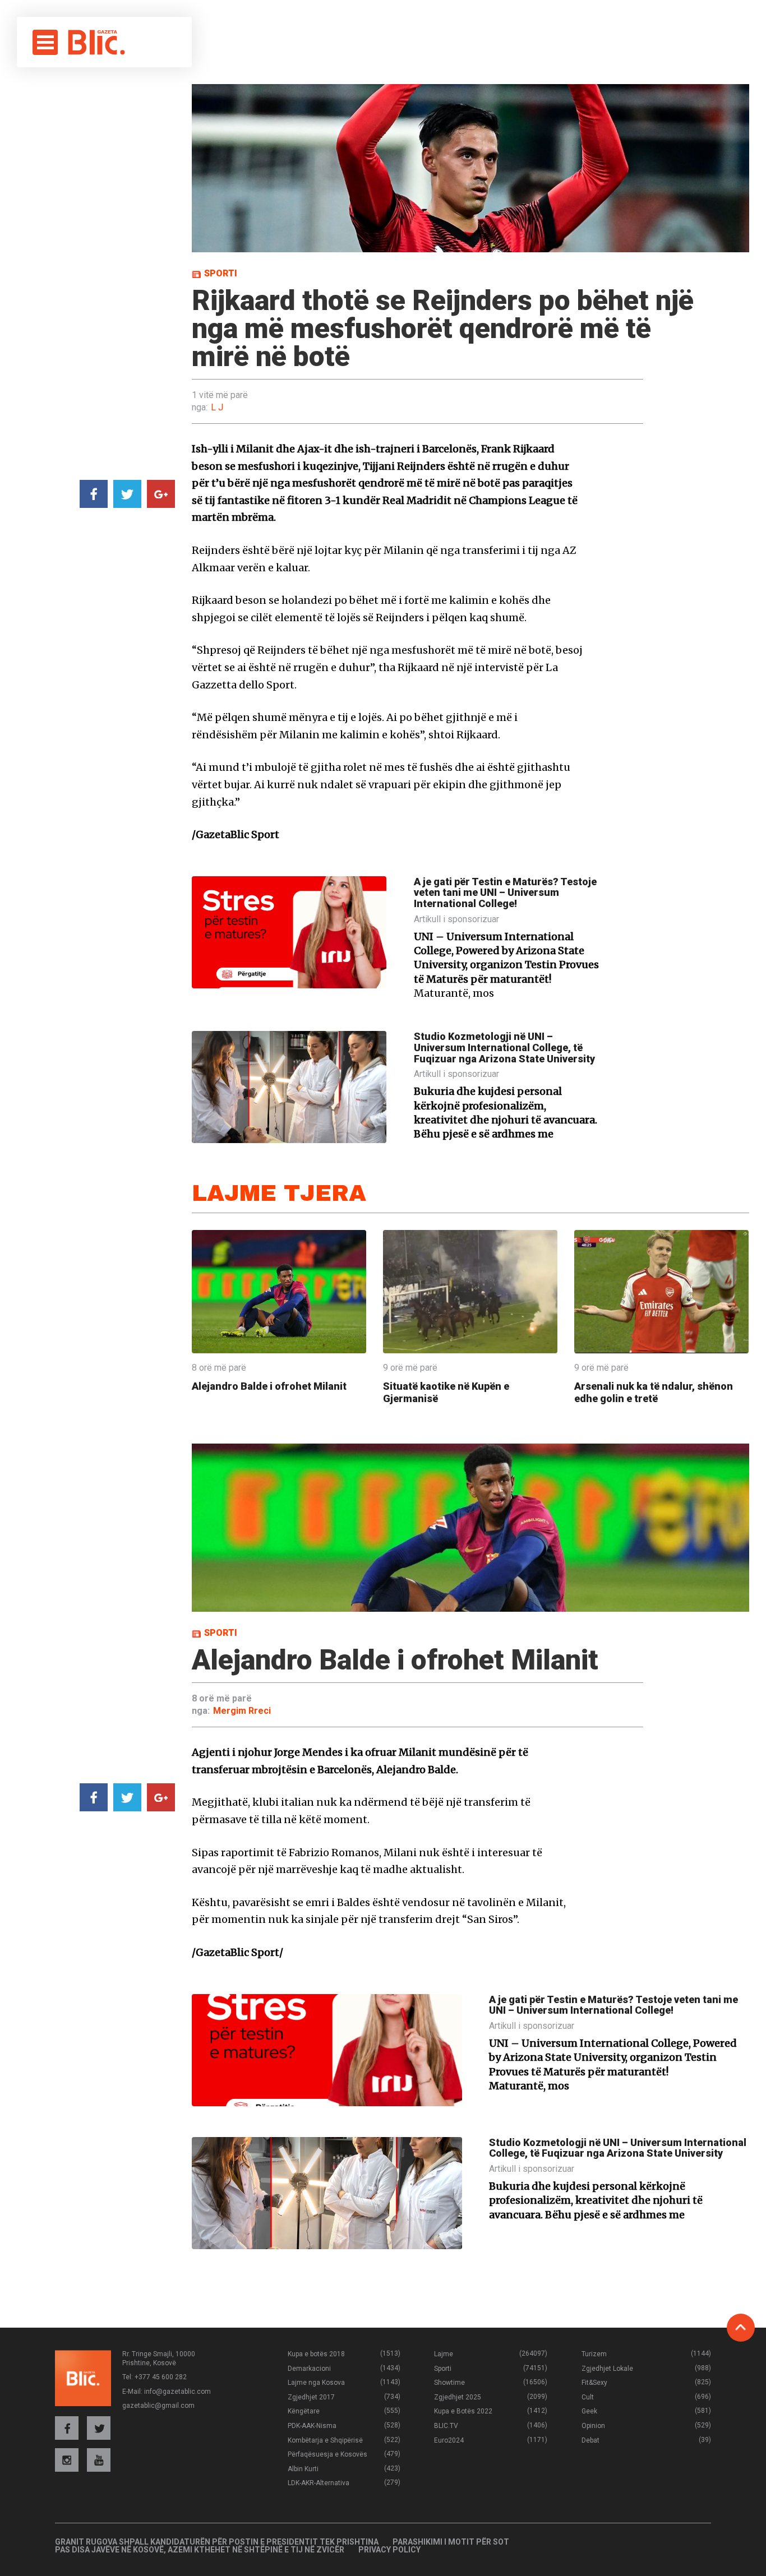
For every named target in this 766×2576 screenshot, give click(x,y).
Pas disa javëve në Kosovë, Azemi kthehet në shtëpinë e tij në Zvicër (200, 2550)
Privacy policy (389, 2550)
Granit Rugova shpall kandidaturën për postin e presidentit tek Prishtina (217, 2542)
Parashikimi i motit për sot (451, 2542)
